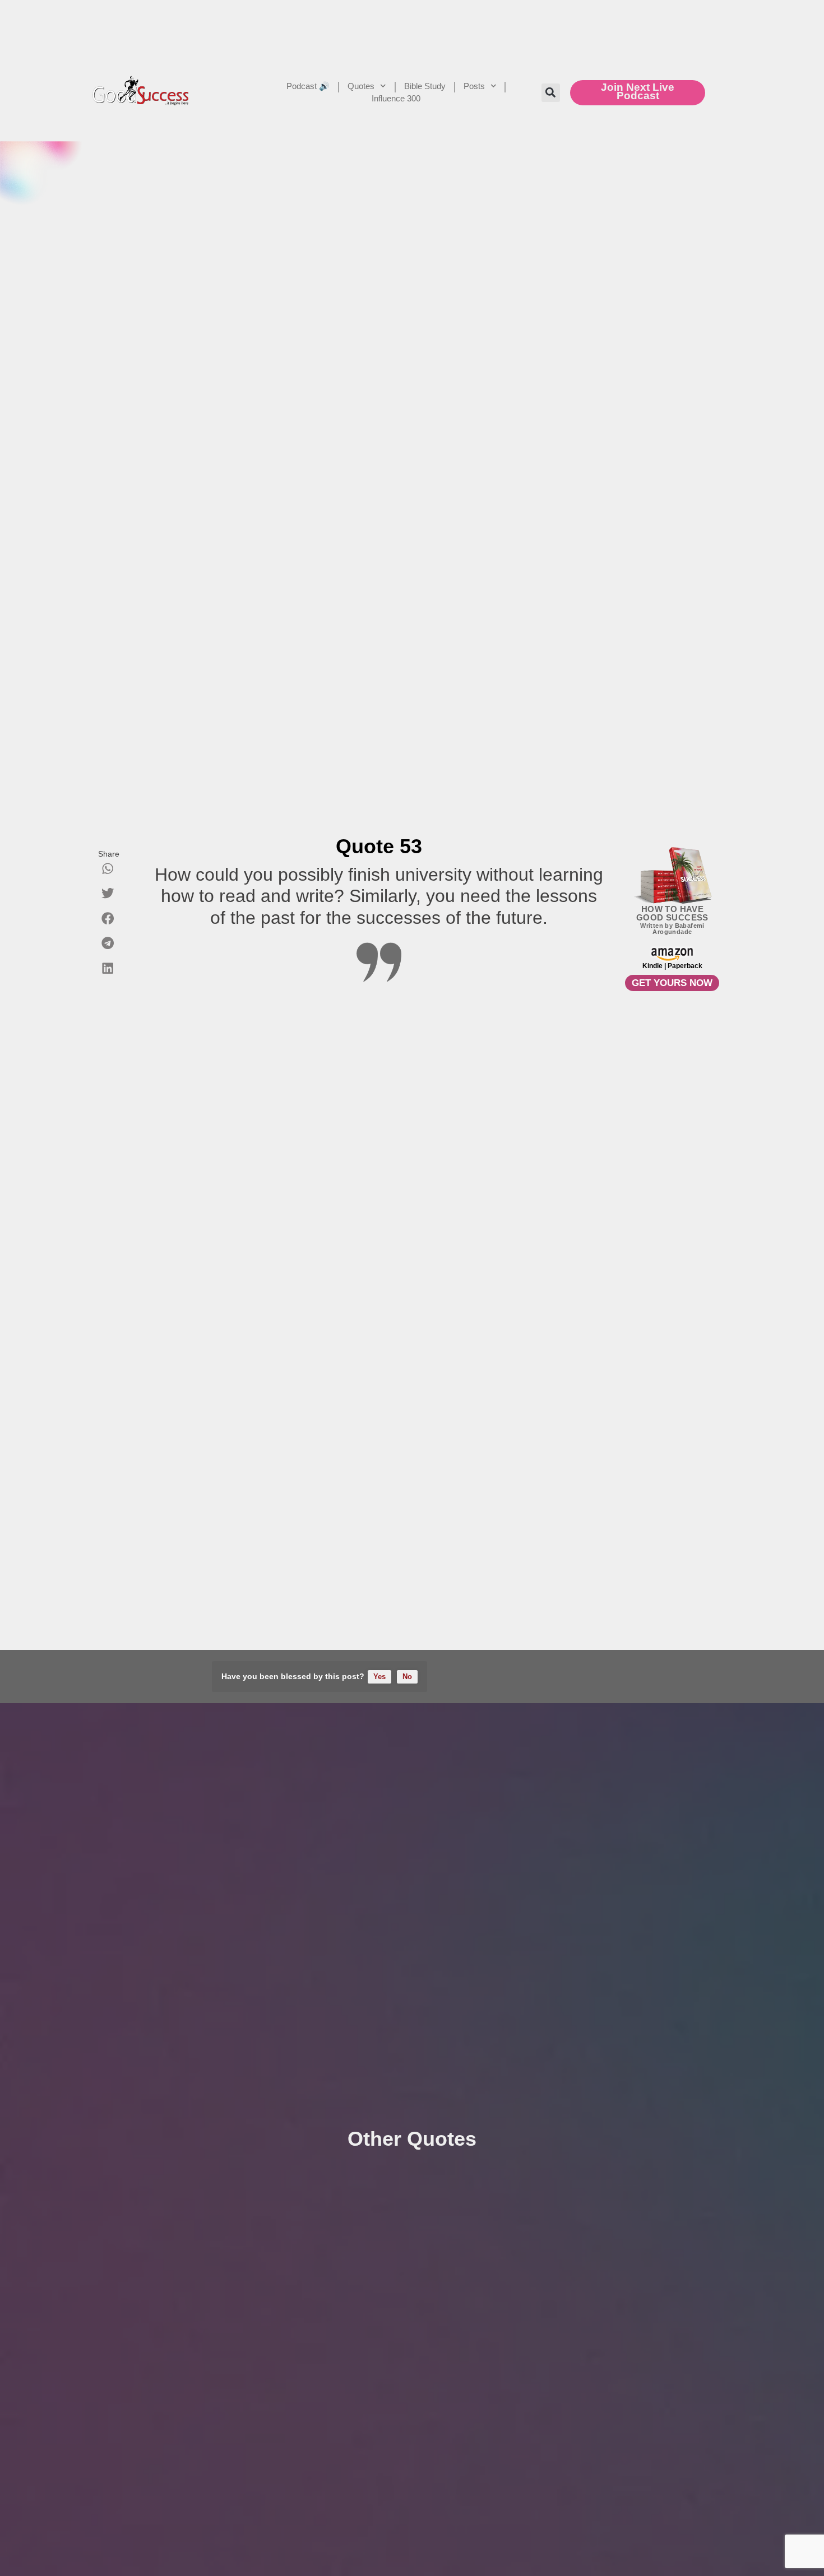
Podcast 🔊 (308, 86)
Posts (474, 86)
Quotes (361, 86)
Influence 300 (396, 98)
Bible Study (425, 86)
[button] (551, 93)
